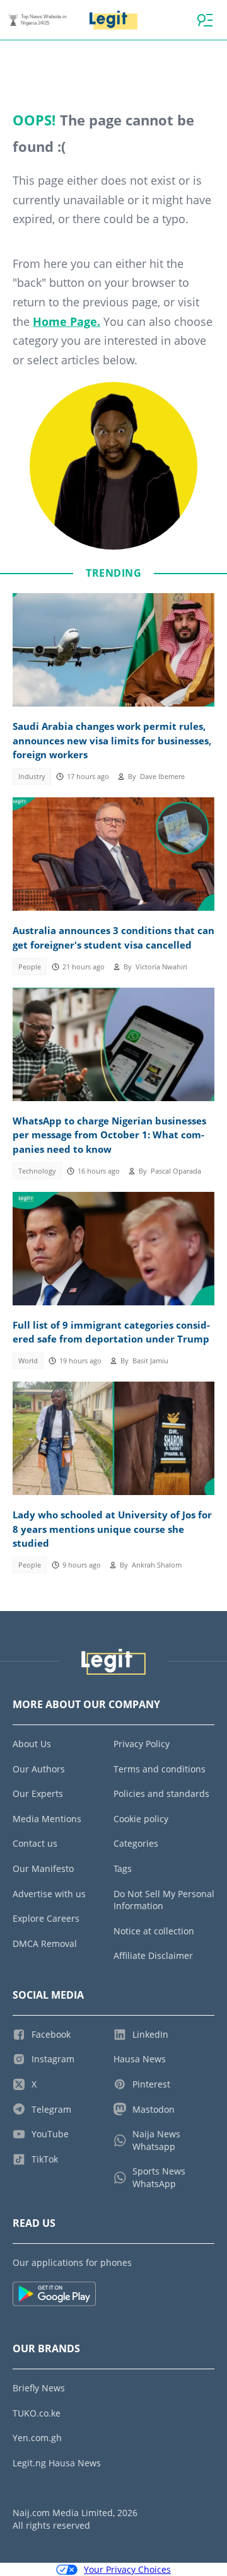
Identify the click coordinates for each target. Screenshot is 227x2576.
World (28, 1361)
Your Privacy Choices (127, 2569)
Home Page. (67, 321)
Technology (37, 1171)
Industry (32, 777)
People (30, 967)
